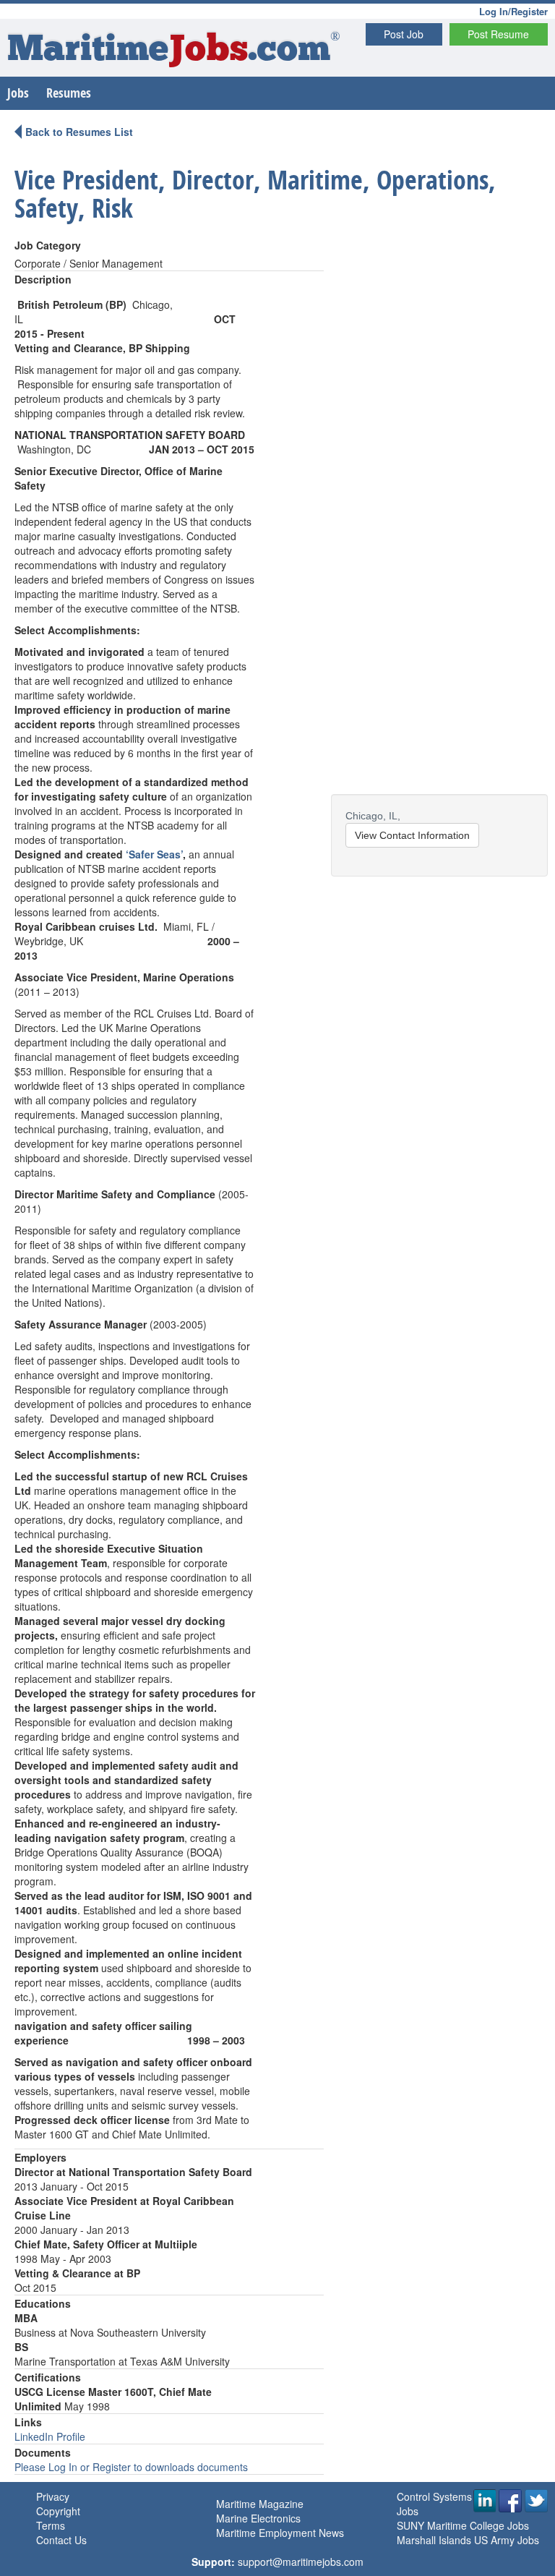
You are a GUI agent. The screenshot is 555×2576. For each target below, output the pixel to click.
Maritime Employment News (280, 2533)
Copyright (58, 2511)
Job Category (48, 245)
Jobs (18, 93)
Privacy (53, 2496)
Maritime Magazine (260, 2504)
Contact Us (61, 2540)
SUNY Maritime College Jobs (463, 2525)
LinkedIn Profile (50, 2436)
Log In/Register (513, 11)
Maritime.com (174, 51)
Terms (51, 2525)
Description (43, 279)
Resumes (69, 93)
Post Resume (498, 34)
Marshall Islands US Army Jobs (468, 2540)
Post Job (404, 34)
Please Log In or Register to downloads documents (131, 2467)
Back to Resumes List (79, 132)
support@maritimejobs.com (301, 2562)
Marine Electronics (258, 2518)
